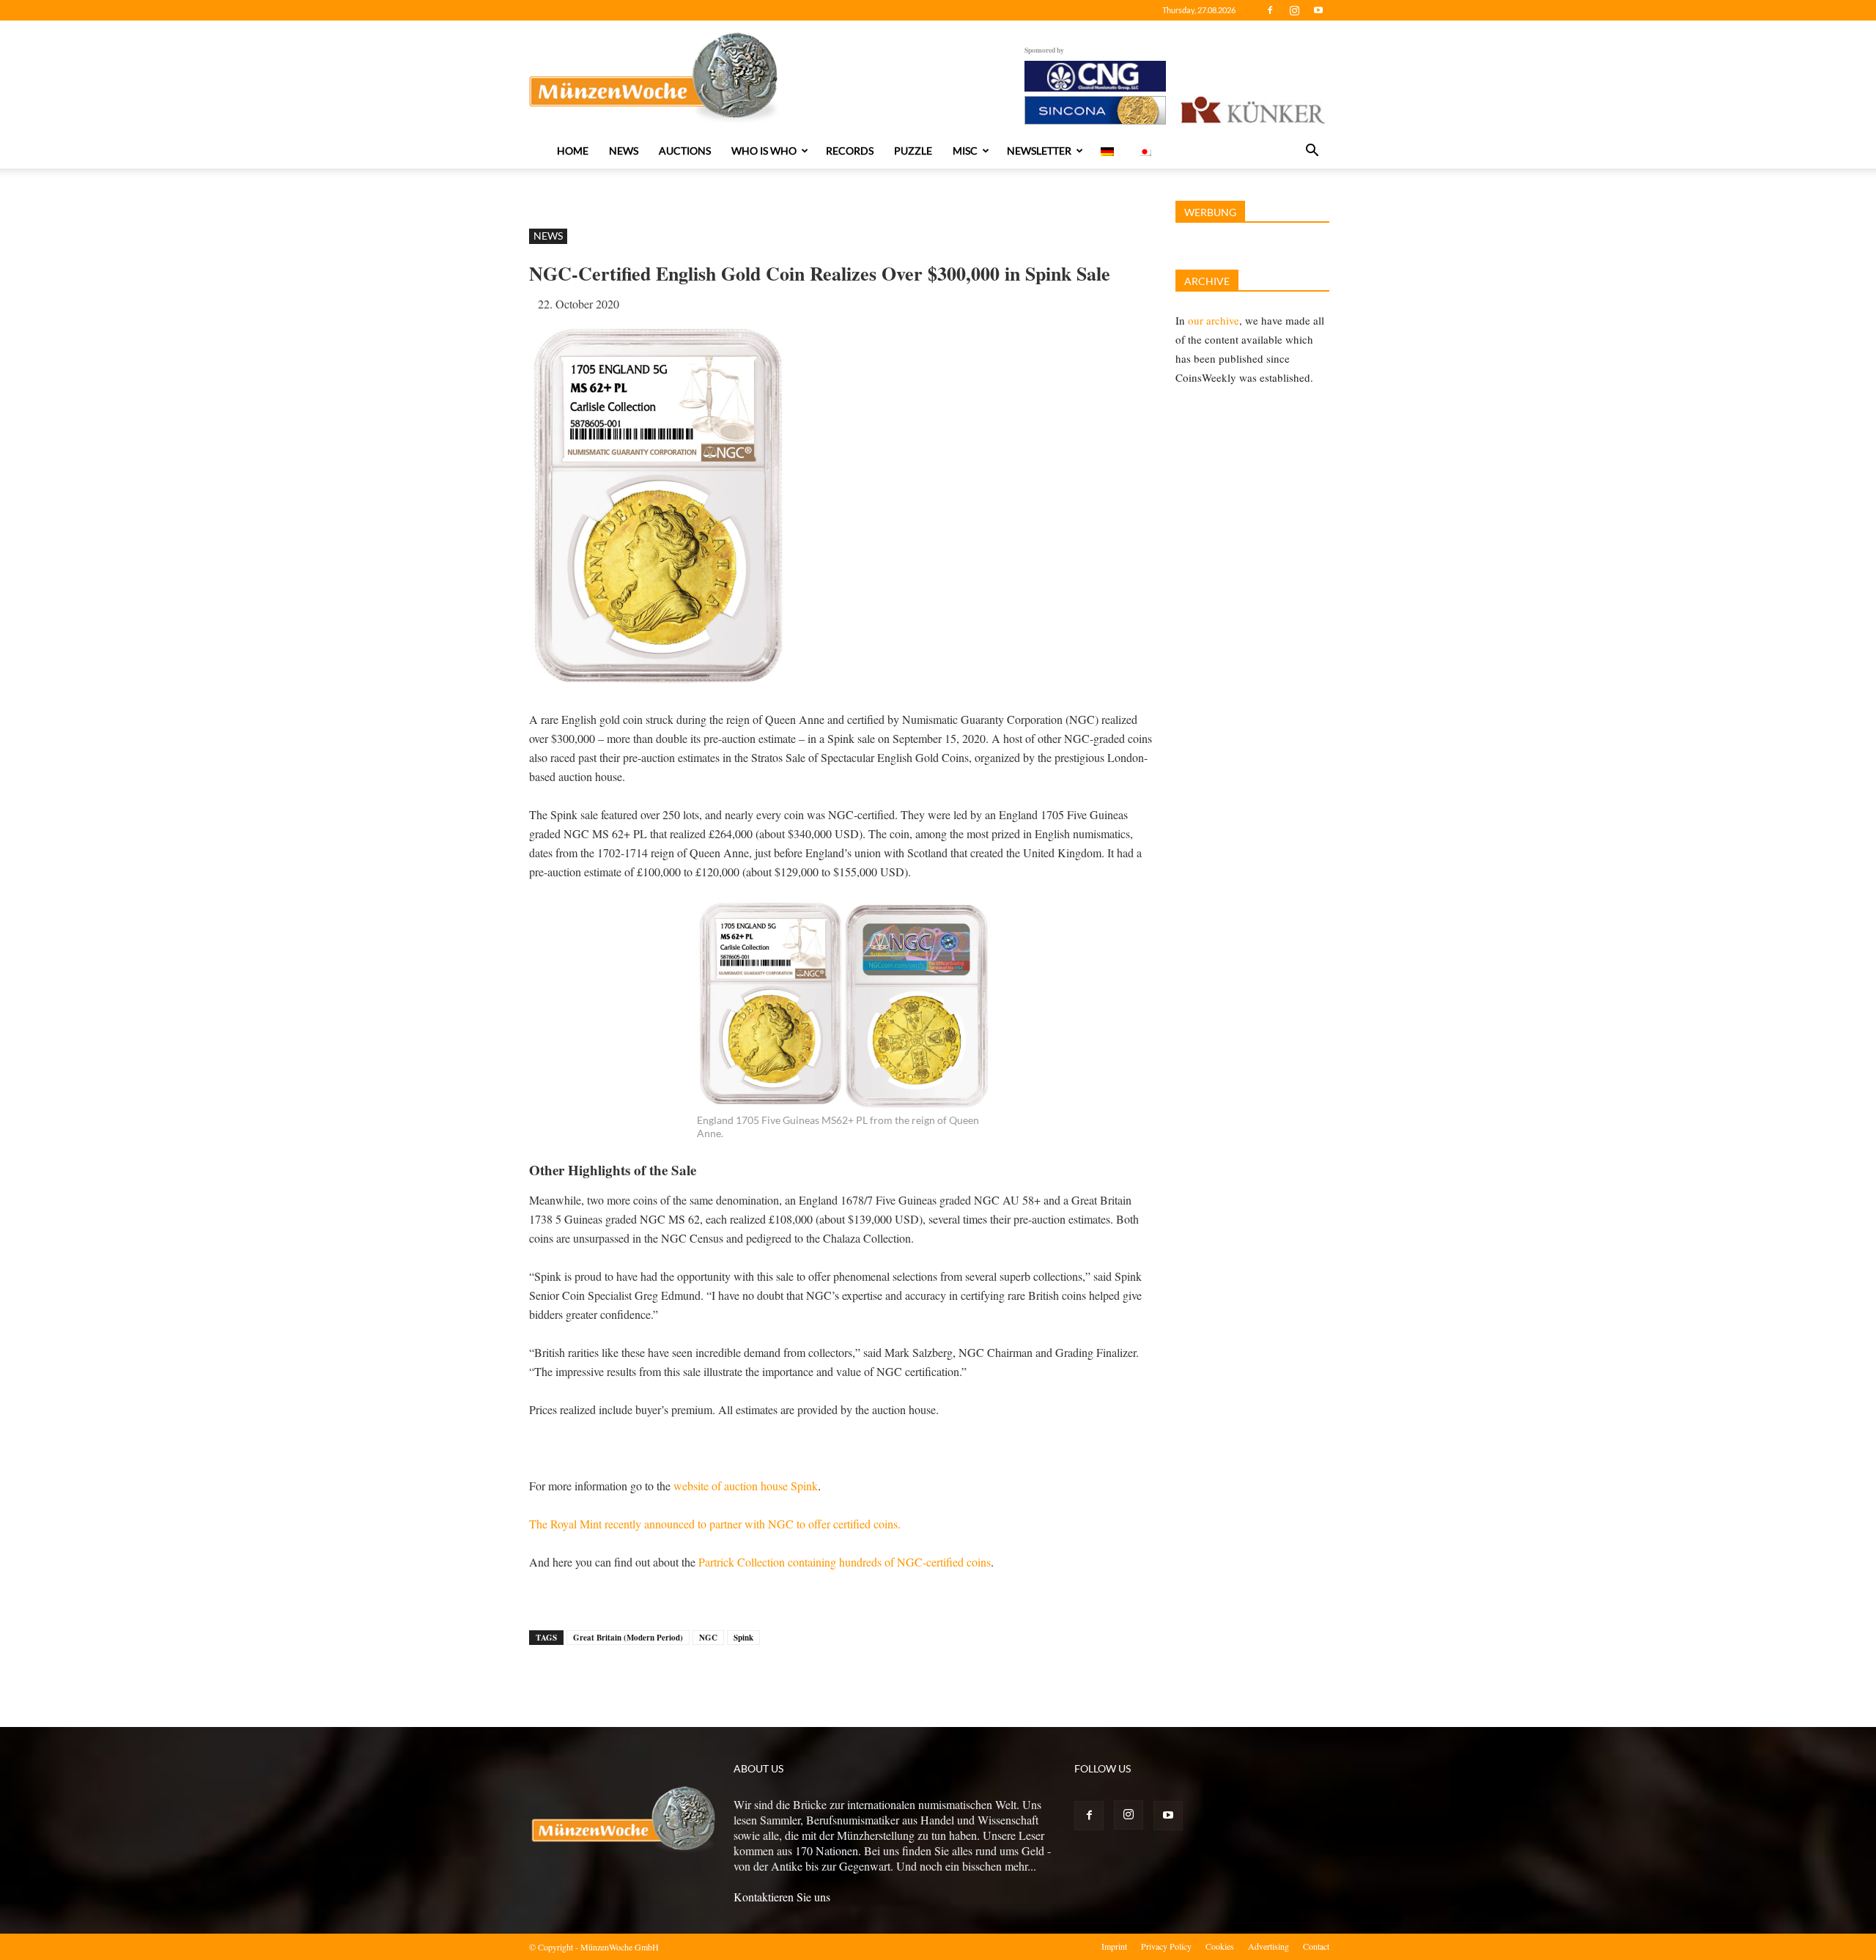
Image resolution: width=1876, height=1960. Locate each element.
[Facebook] (1270, 10)
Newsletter (1039, 151)
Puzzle (913, 151)
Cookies (1220, 1946)
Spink (743, 1638)
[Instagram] (1294, 10)
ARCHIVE (1207, 281)
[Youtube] (1318, 10)
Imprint (1114, 1946)
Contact (1316, 1946)
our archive (1214, 320)
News (624, 151)
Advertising (1268, 1946)
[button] (1312, 152)
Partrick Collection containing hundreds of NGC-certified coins (845, 1562)
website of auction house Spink (746, 1486)
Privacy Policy (1166, 1946)
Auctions (685, 151)
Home (573, 151)
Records (850, 151)
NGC (708, 1638)
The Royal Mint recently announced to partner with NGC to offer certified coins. (715, 1524)
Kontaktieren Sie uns (782, 1897)
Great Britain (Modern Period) (628, 1638)
